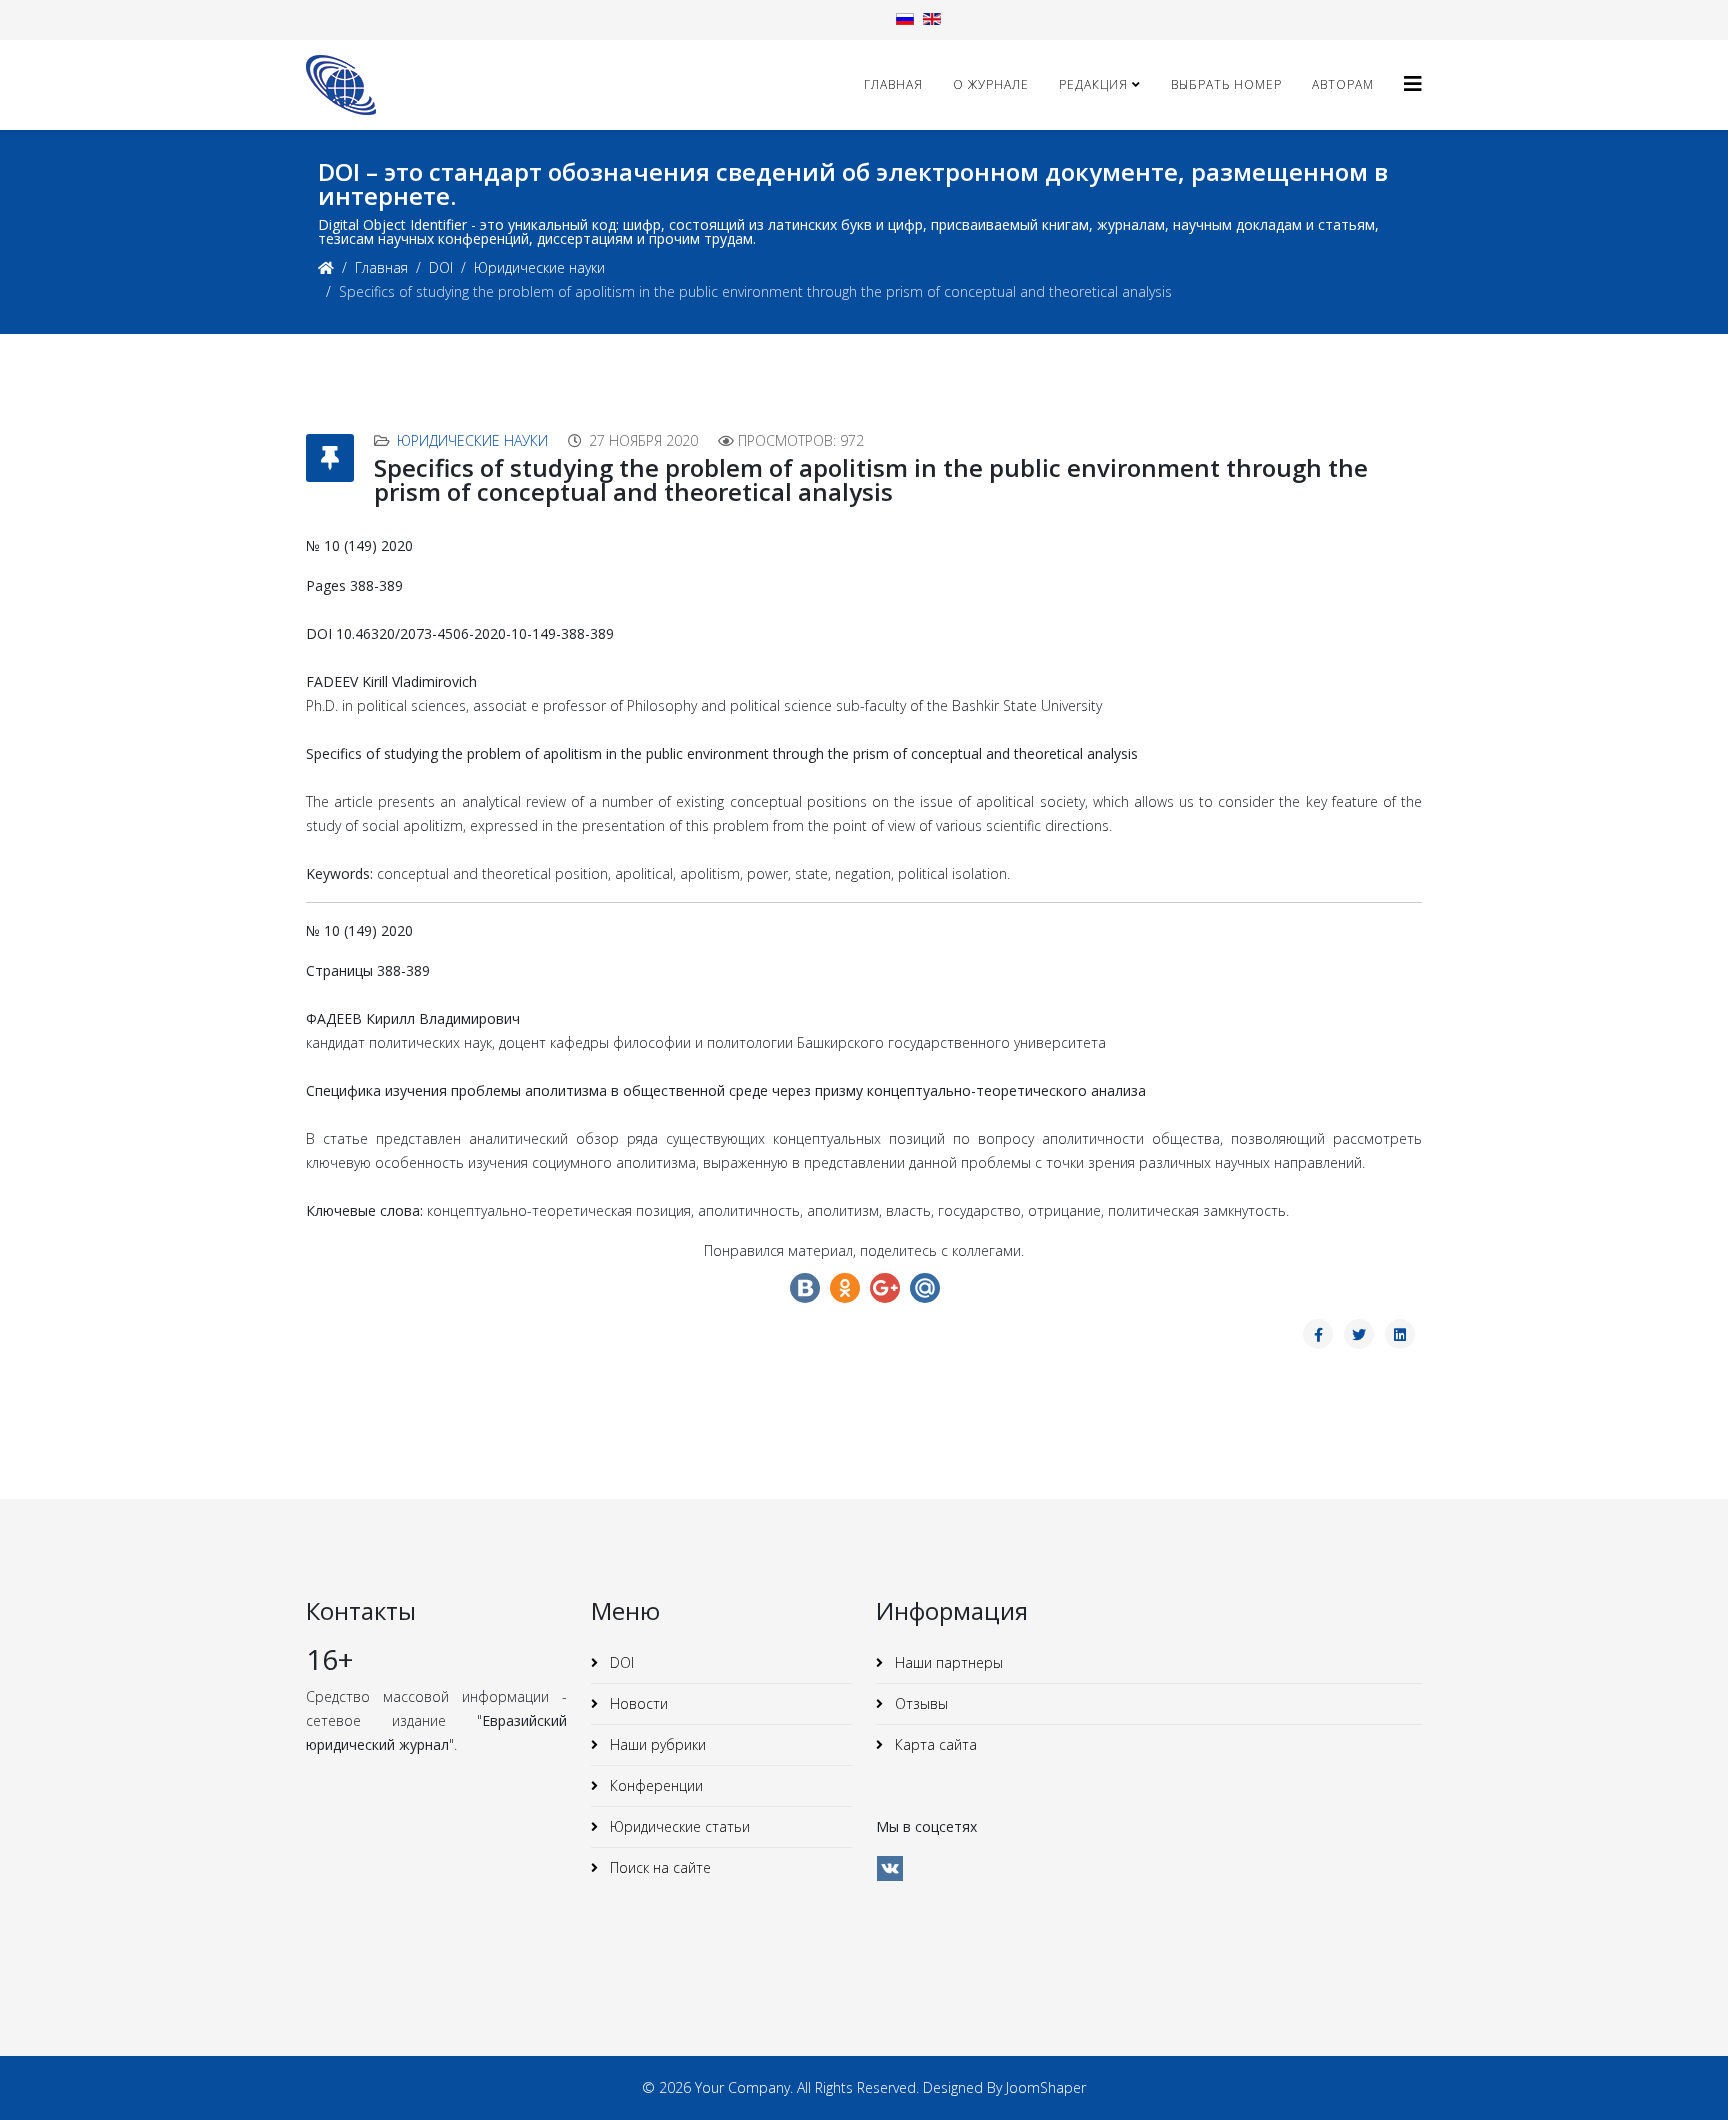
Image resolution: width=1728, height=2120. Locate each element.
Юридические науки (539, 267)
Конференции (654, 1785)
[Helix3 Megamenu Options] (1413, 83)
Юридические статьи (678, 1826)
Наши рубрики (656, 1744)
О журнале (991, 84)
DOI (441, 267)
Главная (893, 84)
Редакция (1093, 84)
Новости (637, 1703)
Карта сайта (934, 1744)
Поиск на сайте (658, 1867)
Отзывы (919, 1703)
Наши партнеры (947, 1662)
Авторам (1343, 84)
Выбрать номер (1226, 84)
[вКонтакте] (890, 1868)
